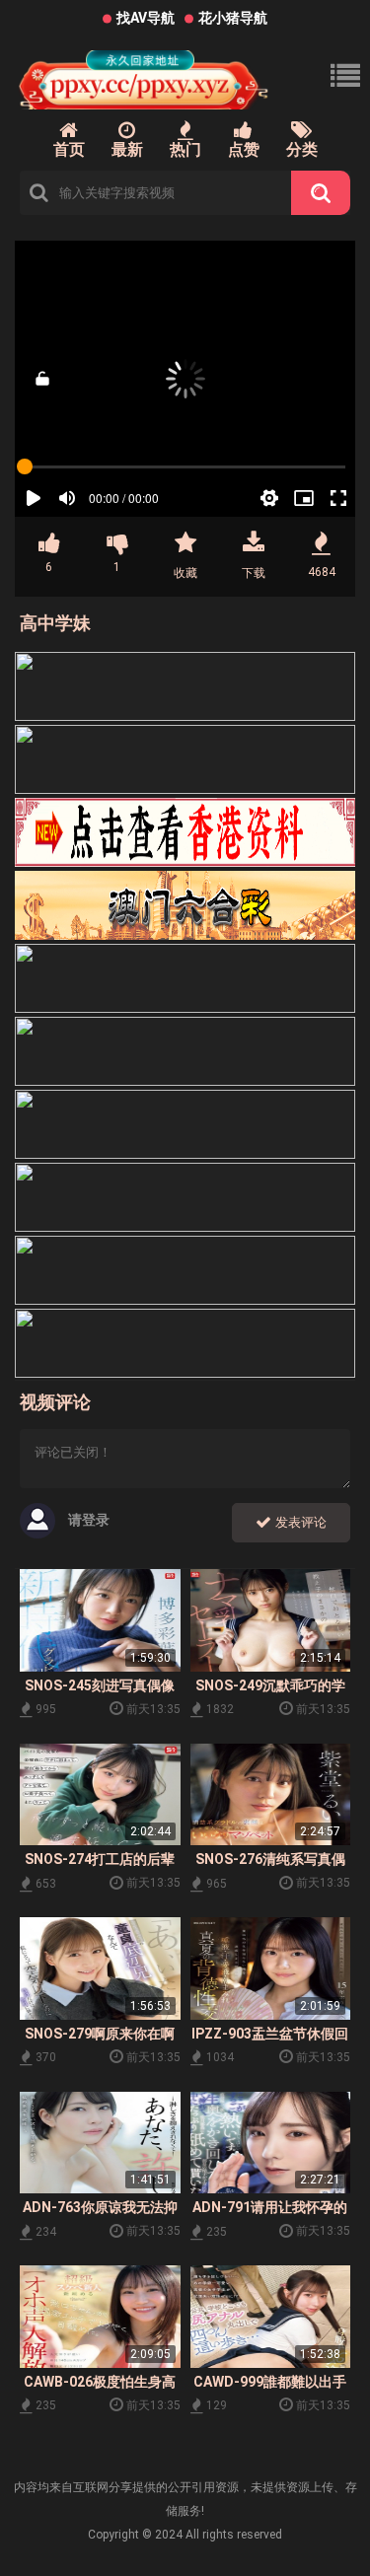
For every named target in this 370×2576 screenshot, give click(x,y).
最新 (127, 149)
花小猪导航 (233, 18)
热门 (185, 149)
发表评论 (299, 1522)
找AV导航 (146, 18)
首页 (69, 149)
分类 (302, 149)
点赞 (244, 149)
